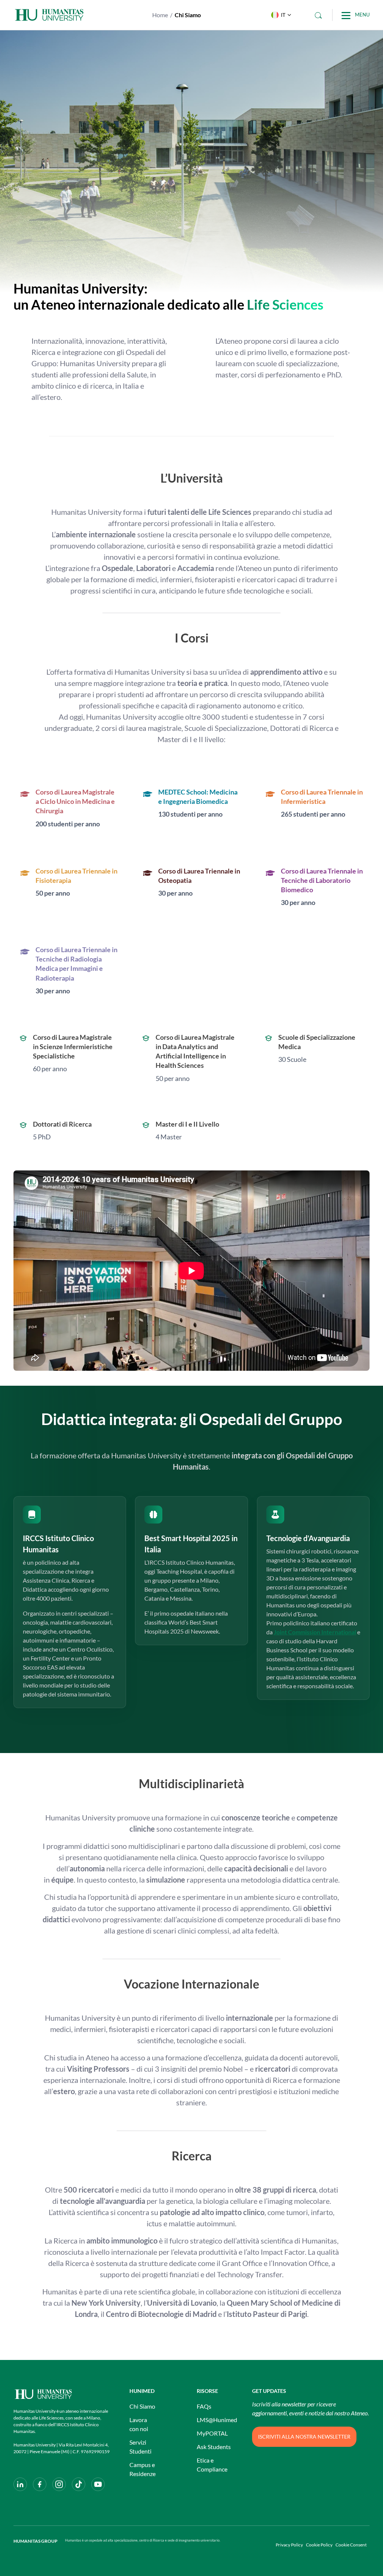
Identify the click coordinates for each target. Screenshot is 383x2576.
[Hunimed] (64, 2394)
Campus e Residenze (143, 2469)
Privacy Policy (289, 2545)
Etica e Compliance (212, 2465)
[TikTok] (79, 2484)
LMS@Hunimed (217, 2420)
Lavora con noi (139, 2424)
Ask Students (214, 2447)
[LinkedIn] (20, 2484)
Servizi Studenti (140, 2447)
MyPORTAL (212, 2433)
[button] (279, 15)
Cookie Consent (351, 2545)
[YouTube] (98, 2484)
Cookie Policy (319, 2545)
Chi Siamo (142, 2406)
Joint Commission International (315, 1632)
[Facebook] (40, 2484)
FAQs (204, 2406)
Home (160, 15)
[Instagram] (59, 2484)
